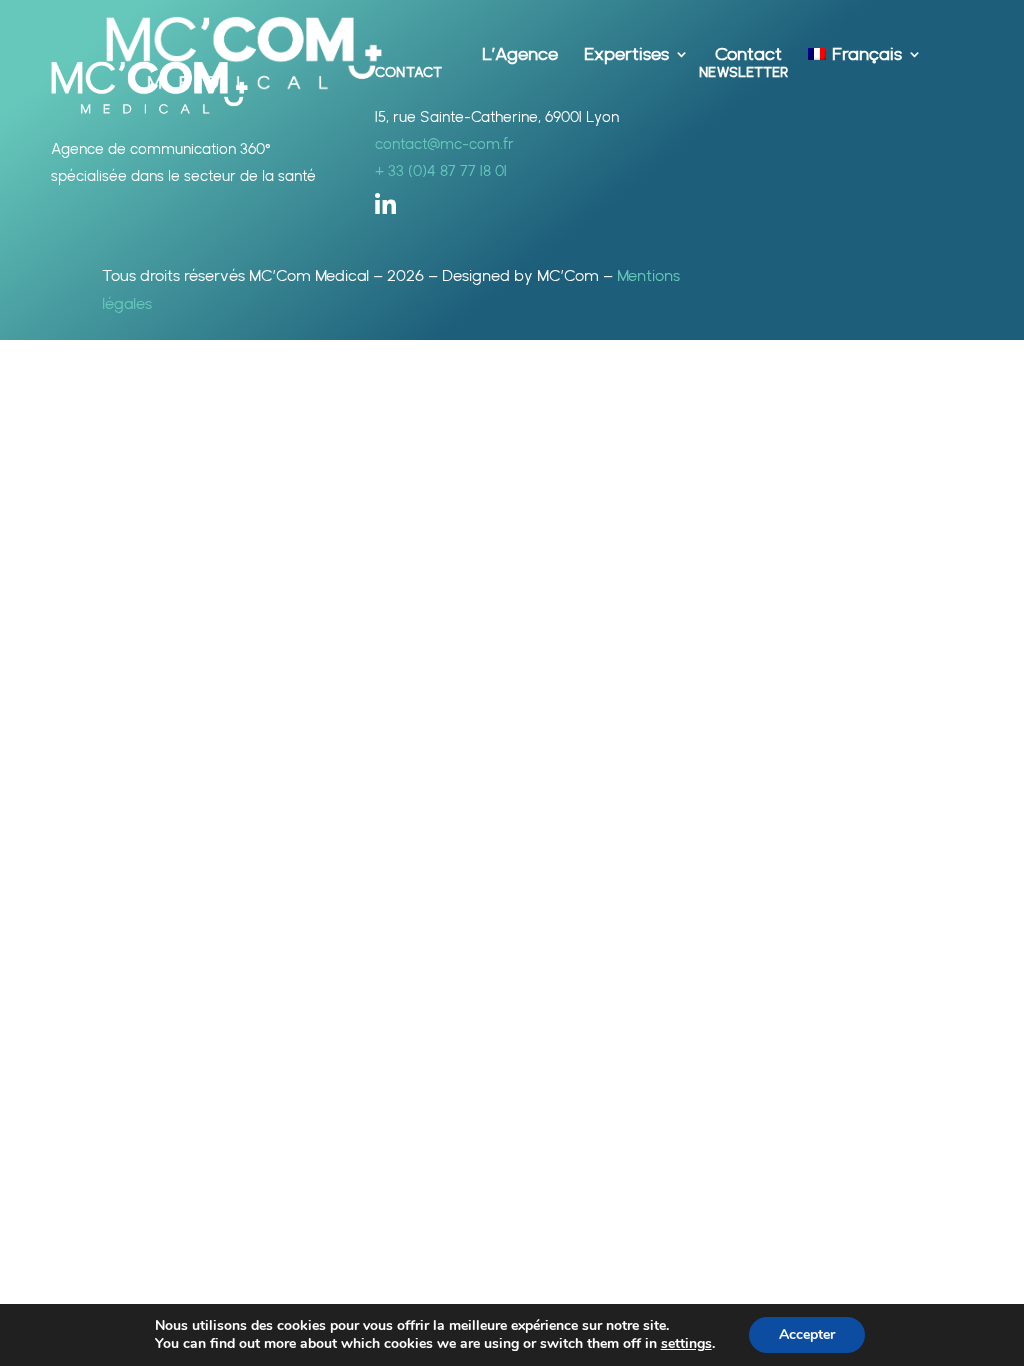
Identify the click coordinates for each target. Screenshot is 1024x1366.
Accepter (807, 1334)
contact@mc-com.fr (444, 144)
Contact (748, 55)
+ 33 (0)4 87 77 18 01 (441, 171)
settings (686, 1344)
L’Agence (520, 55)
